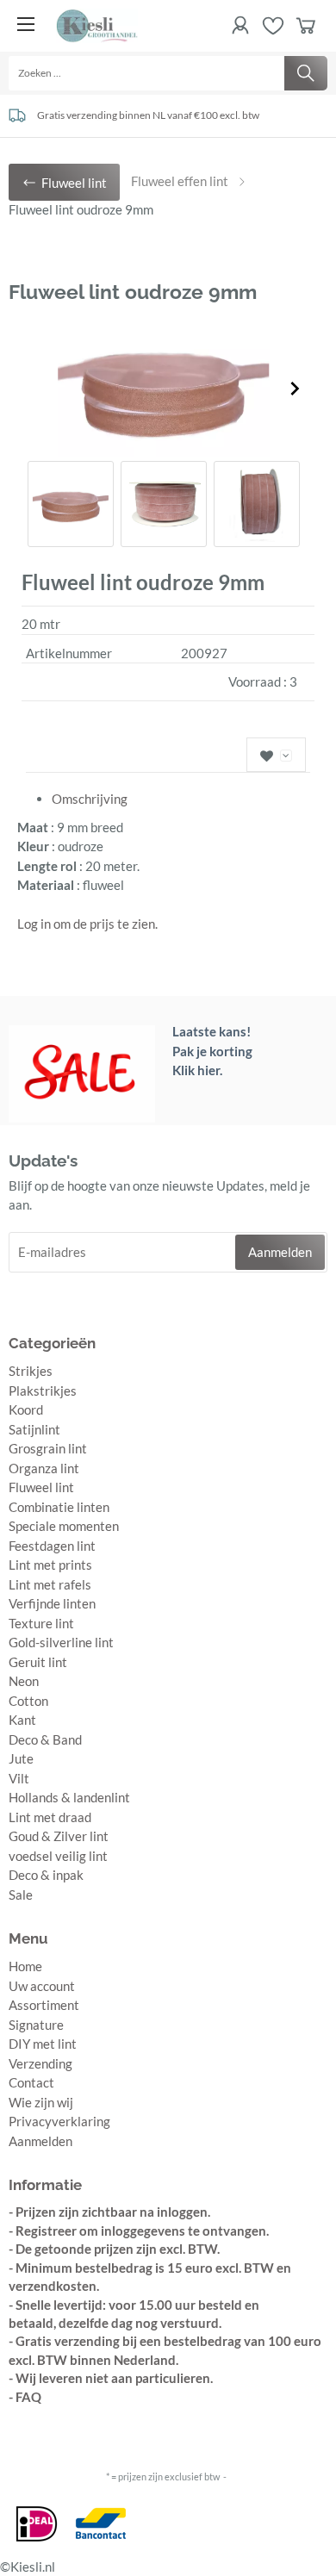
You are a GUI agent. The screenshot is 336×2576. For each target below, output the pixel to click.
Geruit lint (38, 1662)
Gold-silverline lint (61, 1642)
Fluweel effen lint (180, 181)
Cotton (28, 1701)
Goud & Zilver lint (59, 1836)
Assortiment (44, 2005)
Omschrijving (90, 799)
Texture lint (41, 1623)
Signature (36, 2025)
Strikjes (31, 1371)
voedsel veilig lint (58, 1856)
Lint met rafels (50, 1584)
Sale (21, 1895)
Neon (24, 1681)
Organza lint (44, 1468)
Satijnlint (34, 1429)
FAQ (28, 2397)
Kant (22, 1720)
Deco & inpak (46, 1875)
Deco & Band (45, 1739)
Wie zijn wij (41, 2102)
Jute (21, 1758)
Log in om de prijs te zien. (87, 924)
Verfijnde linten (52, 1603)
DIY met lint (43, 2044)
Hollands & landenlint (69, 1797)
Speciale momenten (64, 1526)
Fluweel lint (41, 1487)
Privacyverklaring (59, 2121)
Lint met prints (50, 1565)
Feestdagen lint (52, 1546)
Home (25, 1966)
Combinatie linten (59, 1507)
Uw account (42, 1986)
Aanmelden (40, 2141)
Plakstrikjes (43, 1391)
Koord (26, 1409)
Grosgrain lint (48, 1448)
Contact (31, 2082)
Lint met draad (50, 1817)
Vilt (19, 1778)
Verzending (40, 2063)
